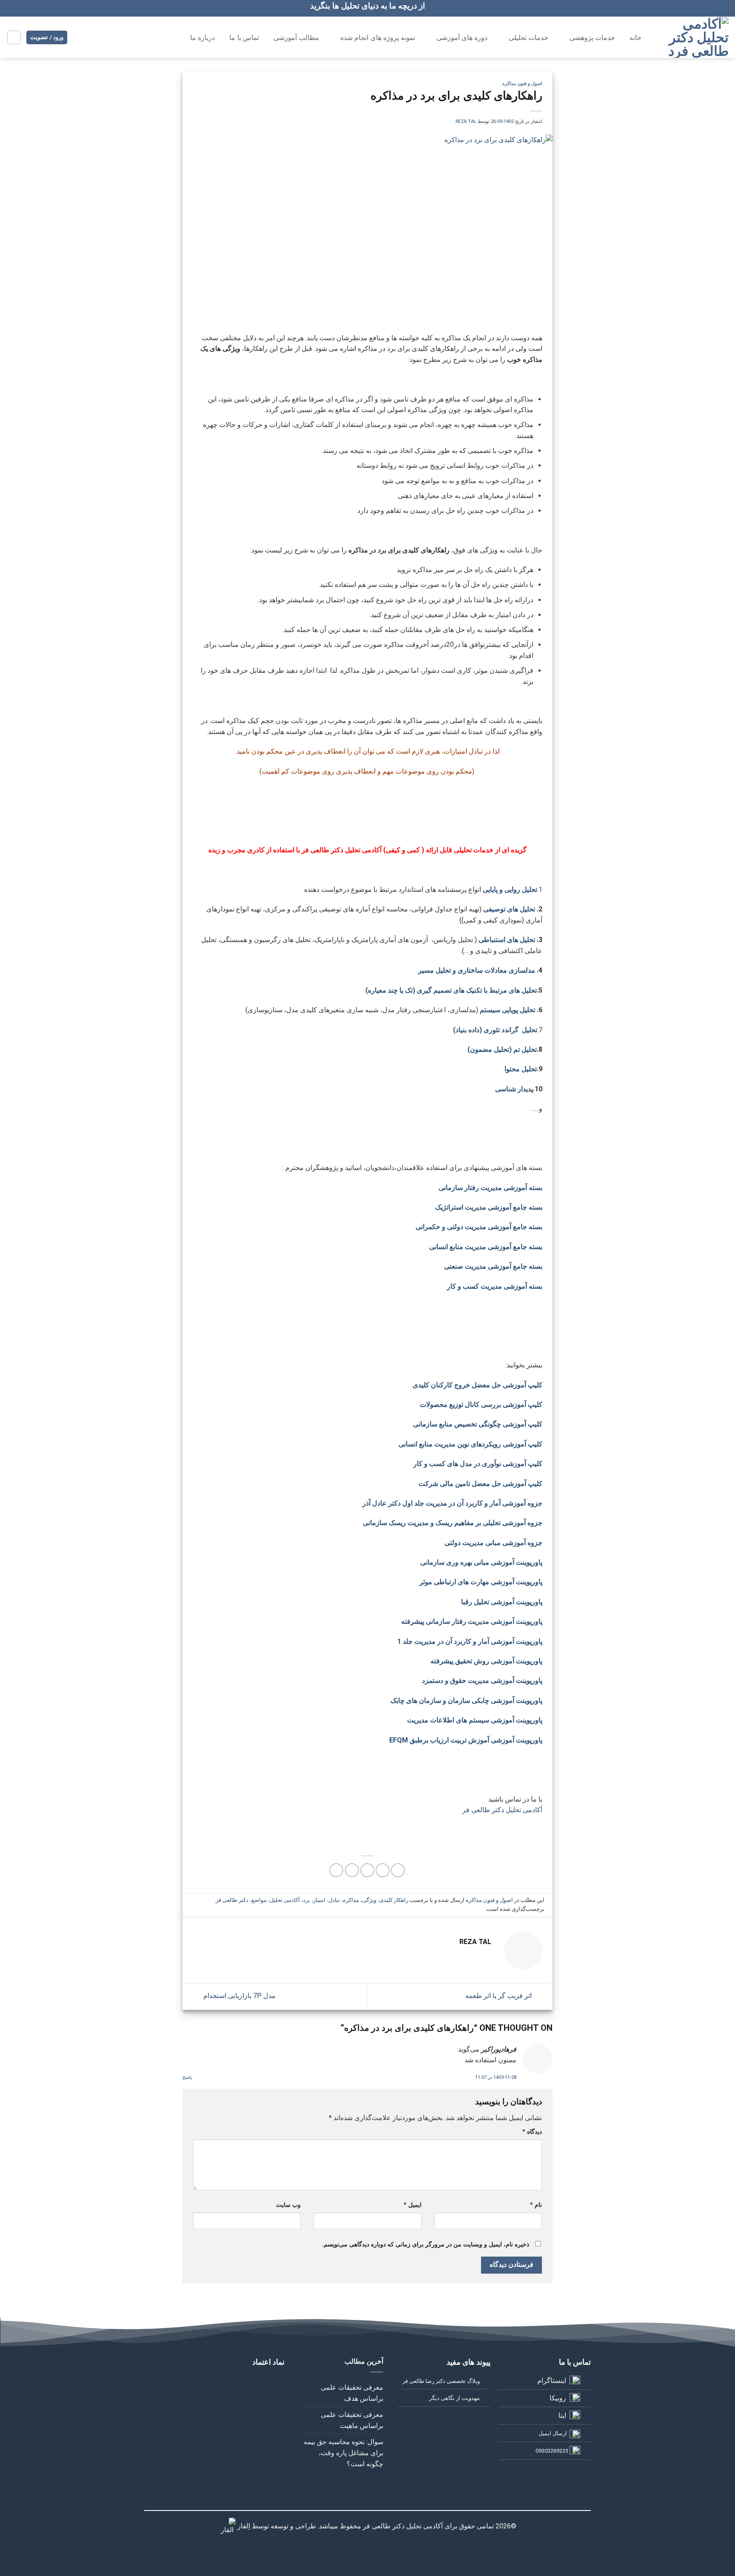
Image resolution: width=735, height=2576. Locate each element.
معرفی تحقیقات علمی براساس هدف (352, 2393)
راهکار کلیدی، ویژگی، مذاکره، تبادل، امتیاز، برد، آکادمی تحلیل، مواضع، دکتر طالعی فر (312, 1900)
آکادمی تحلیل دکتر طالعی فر (502, 1810)
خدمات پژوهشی (592, 38)
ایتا (562, 2415)
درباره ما (202, 38)
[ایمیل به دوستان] (367, 1870)
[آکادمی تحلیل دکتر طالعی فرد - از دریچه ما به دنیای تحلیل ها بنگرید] (694, 37)
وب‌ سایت (288, 2205)
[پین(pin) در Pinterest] (352, 1870)
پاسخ (187, 2077)
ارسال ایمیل (553, 2433)
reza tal (466, 121)
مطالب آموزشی (296, 38)
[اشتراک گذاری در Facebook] (398, 1870)
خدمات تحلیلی (528, 38)
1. (540, 890)
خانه (635, 38)
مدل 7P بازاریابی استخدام (239, 1996)
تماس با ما (244, 38)
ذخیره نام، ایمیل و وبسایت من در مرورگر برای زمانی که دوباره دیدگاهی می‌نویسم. (426, 2244)
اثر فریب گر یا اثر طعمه (499, 1996)
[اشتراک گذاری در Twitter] (383, 1870)
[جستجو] (165, 37)
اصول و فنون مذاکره (522, 84)
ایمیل (412, 2205)
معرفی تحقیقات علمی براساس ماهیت (352, 2420)
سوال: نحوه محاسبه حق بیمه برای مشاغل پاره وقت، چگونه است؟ (343, 2453)
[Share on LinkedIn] (336, 1870)
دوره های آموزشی (462, 38)
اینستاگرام (552, 2381)
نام (536, 2205)
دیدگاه (532, 2132)
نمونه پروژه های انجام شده (378, 38)
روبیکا (558, 2398)
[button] (14, 37)
